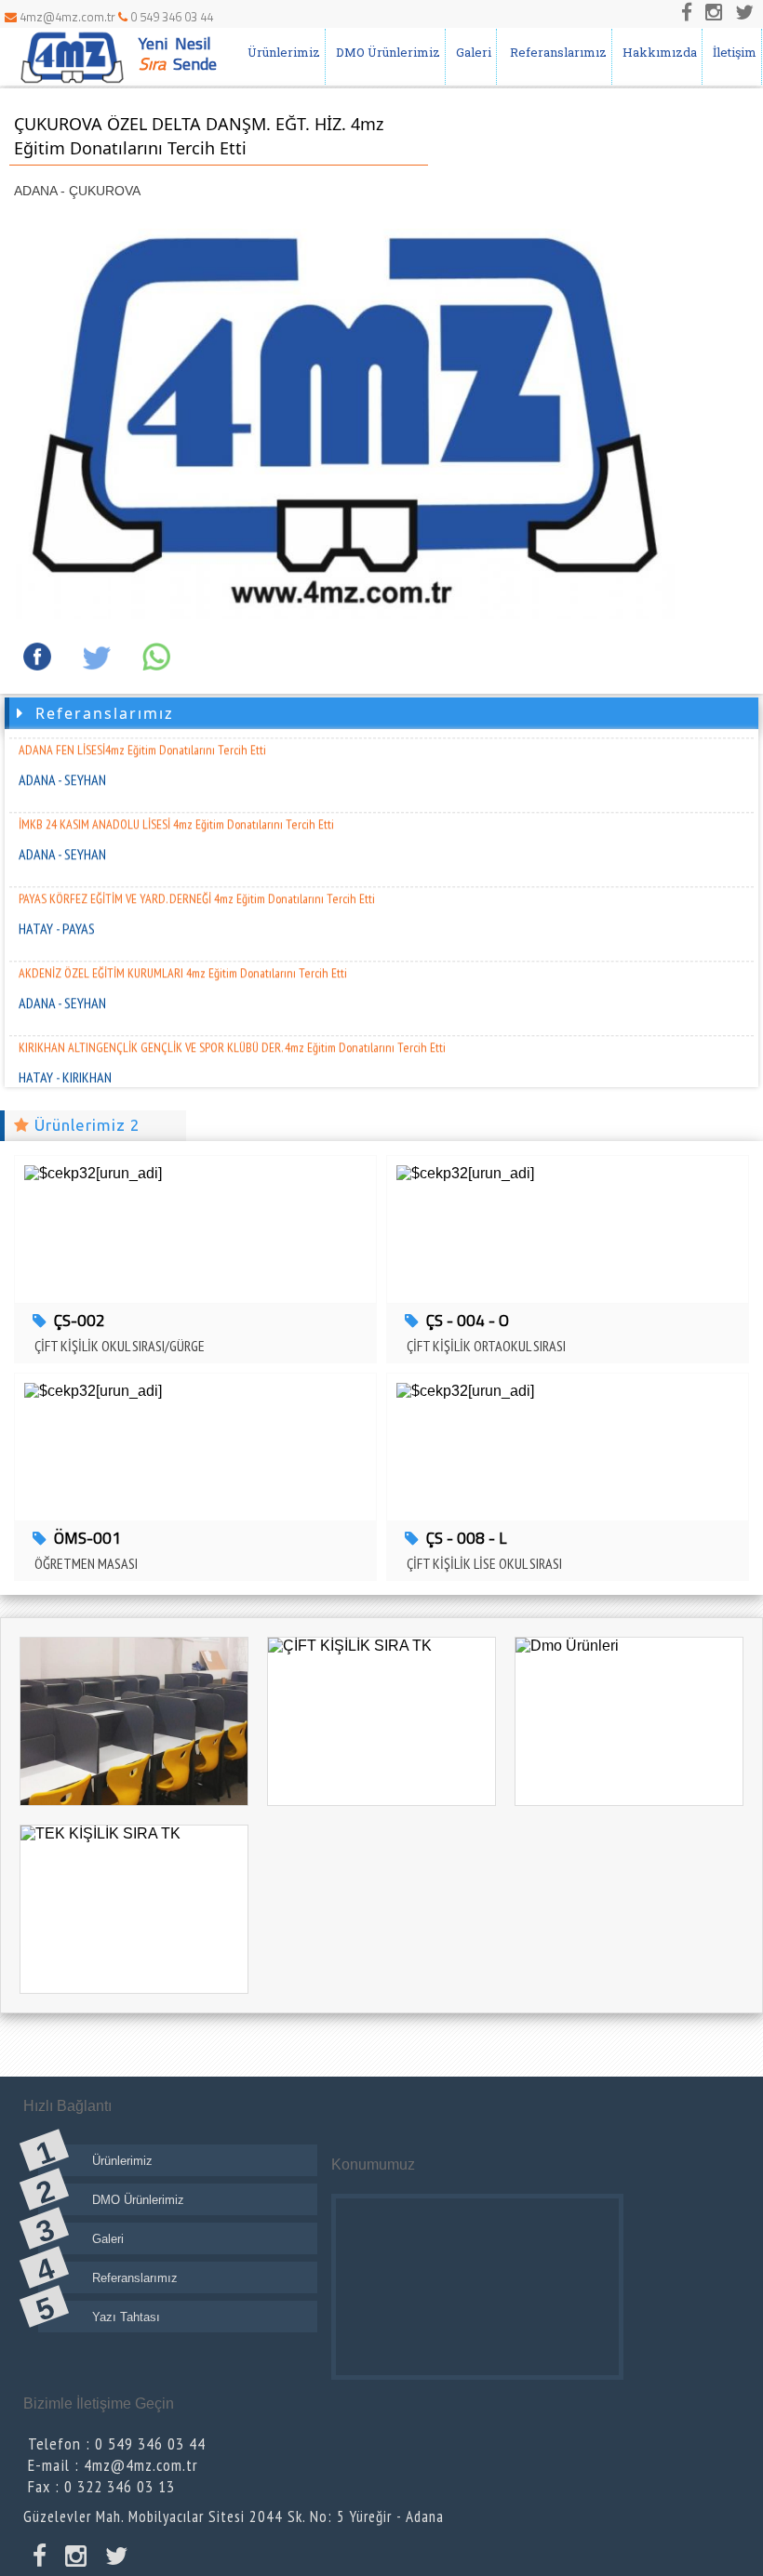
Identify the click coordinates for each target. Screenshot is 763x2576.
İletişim (732, 52)
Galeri (471, 52)
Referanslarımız (554, 52)
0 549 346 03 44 (170, 17)
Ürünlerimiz (281, 52)
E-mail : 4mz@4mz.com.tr (113, 2465)
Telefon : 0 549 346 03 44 (117, 2443)
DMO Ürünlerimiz (385, 52)
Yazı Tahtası (126, 2317)
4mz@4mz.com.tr (67, 17)
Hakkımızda (657, 52)
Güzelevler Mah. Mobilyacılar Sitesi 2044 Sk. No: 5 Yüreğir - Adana (234, 2516)
